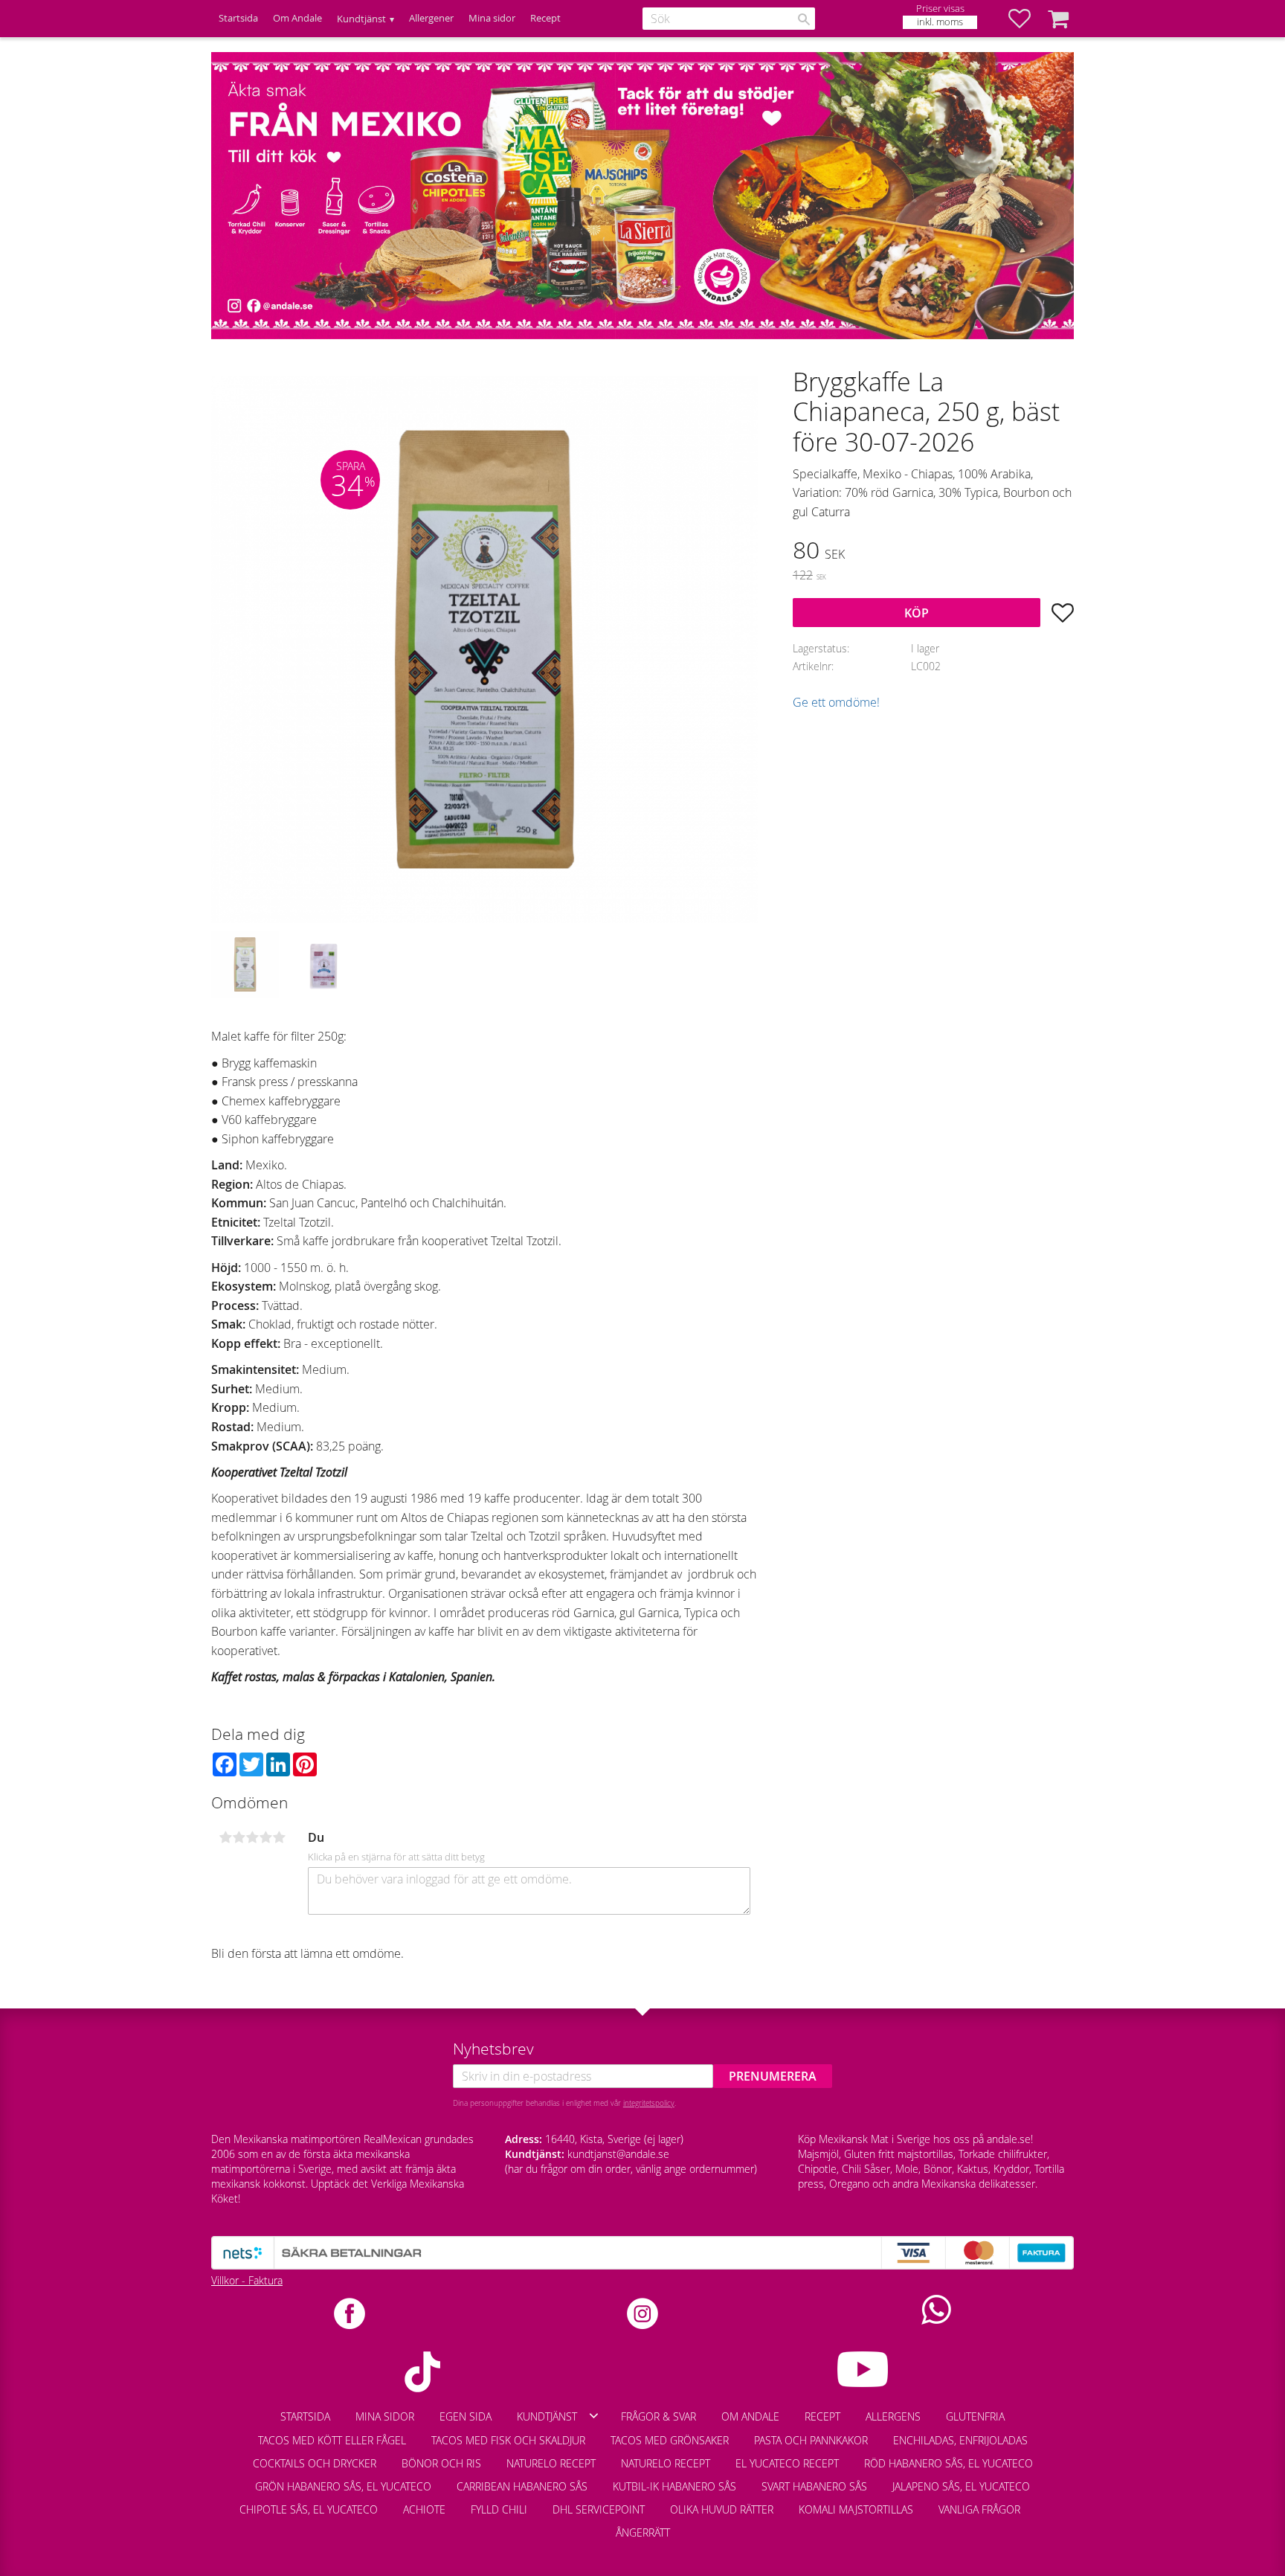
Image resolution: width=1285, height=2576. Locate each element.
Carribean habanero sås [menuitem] (522, 2486)
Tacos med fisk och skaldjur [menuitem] (508, 2440)
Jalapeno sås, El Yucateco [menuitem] (961, 2486)
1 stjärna (225, 1837)
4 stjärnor (265, 1837)
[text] (933, 552)
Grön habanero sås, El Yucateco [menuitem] (343, 2486)
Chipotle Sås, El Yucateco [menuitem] (309, 2509)
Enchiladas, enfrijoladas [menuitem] (960, 2440)
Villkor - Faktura (247, 2280)
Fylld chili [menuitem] (499, 2509)
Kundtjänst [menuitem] (361, 19)
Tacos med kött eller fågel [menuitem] (332, 2440)
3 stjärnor (252, 1837)
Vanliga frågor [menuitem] (979, 2509)
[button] (1027, 19)
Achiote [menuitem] (424, 2509)
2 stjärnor (239, 1837)
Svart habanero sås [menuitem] (814, 2486)
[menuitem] (1046, 2502)
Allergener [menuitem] (431, 18)
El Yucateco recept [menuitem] (787, 2463)
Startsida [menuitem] (238, 18)
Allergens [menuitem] (893, 2416)
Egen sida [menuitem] (466, 2416)
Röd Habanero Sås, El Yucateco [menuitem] (949, 2463)
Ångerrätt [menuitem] (643, 2532)
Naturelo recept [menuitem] (551, 2463)
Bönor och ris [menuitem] (441, 2463)
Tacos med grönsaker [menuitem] (670, 2440)
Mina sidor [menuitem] (492, 18)
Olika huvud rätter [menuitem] (722, 2509)
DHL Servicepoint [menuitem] (599, 2509)
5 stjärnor (279, 1837)
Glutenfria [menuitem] (975, 2416)
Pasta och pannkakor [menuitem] (811, 2440)
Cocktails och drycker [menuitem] (315, 2463)
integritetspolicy (649, 2103)
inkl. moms (940, 22)
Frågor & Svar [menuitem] (658, 2416)
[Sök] (804, 19)
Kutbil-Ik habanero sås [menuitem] (674, 2486)
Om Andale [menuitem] (297, 18)
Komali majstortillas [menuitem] (856, 2509)
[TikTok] (422, 2372)
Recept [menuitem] (545, 18)
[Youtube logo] (863, 2369)
